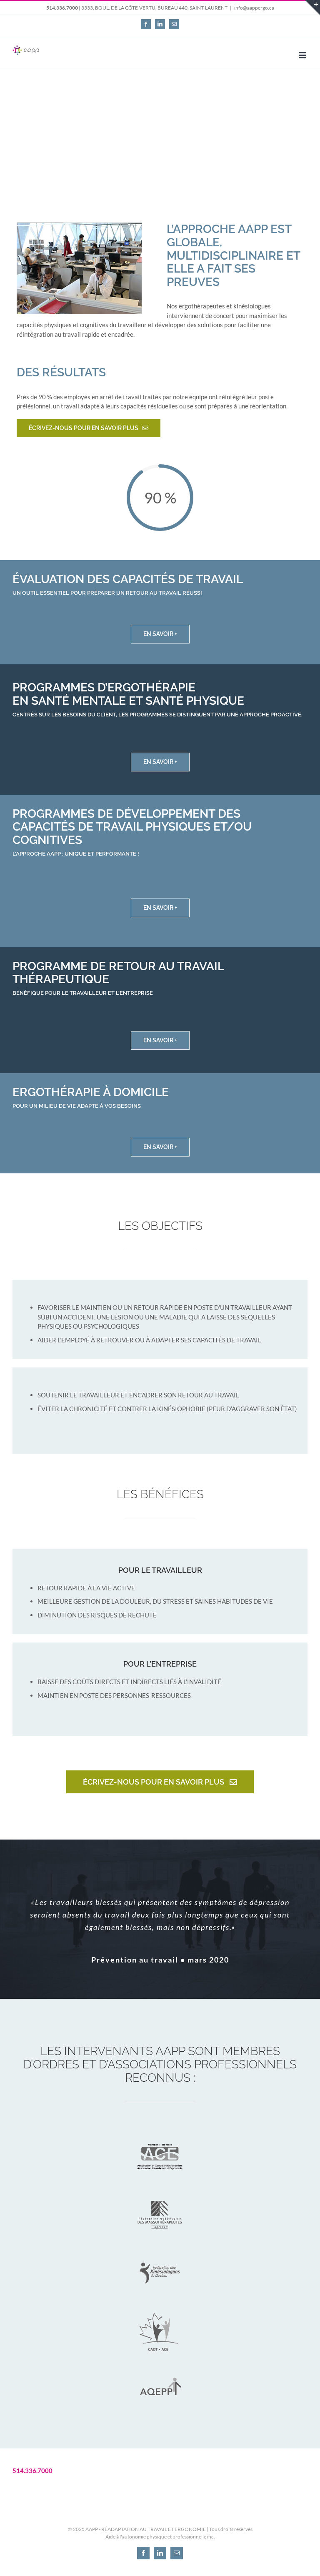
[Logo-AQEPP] (160, 2368)
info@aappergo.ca (254, 8)
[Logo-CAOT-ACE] (160, 2310)
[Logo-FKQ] (160, 2251)
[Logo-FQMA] (160, 2193)
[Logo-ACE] (160, 2135)
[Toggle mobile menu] (303, 55)
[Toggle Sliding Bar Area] (312, 8)
